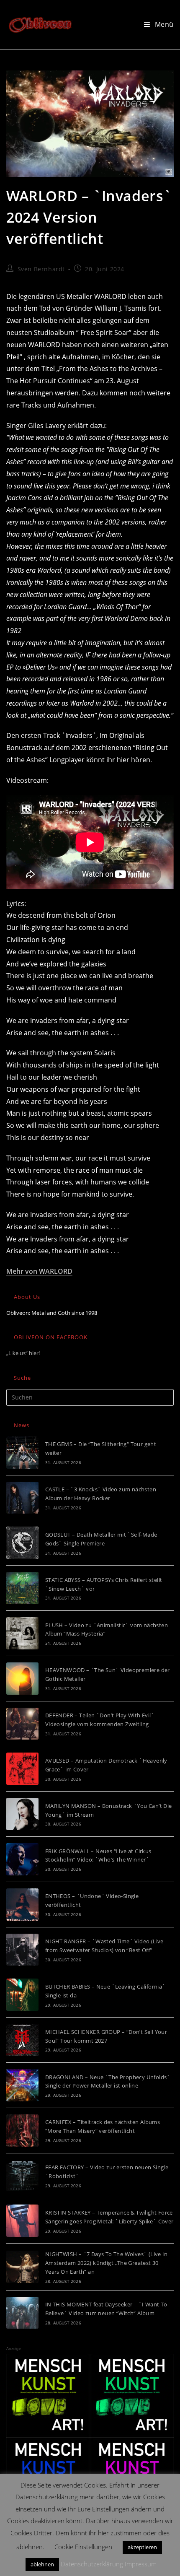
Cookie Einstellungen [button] (83, 2547)
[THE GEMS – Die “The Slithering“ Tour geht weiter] (22, 1453)
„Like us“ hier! (23, 1353)
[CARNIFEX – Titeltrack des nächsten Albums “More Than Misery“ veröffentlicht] (22, 2131)
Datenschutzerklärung (92, 2564)
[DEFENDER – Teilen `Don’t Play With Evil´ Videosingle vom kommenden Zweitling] (22, 1724)
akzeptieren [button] (142, 2547)
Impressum (141, 2564)
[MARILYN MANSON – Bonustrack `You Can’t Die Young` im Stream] (22, 1814)
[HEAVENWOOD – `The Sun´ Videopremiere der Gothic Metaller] (22, 1679)
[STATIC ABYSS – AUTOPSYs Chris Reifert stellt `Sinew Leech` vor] (22, 1588)
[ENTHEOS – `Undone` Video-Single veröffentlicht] (22, 1905)
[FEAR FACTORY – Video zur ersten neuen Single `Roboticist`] (22, 2176)
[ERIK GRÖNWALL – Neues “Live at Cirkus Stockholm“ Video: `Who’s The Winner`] (22, 1859)
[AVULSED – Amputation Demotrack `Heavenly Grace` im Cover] (22, 1769)
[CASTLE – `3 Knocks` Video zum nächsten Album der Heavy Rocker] (22, 1498)
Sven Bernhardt (41, 269)
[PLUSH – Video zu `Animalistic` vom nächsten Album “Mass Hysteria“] (22, 1633)
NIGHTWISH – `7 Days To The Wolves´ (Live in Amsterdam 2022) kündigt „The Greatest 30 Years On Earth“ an (106, 2263)
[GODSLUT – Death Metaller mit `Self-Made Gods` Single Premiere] (22, 1543)
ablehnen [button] (42, 2564)
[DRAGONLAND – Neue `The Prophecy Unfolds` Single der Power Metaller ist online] (22, 2085)
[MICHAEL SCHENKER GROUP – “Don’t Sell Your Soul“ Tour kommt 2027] (22, 2040)
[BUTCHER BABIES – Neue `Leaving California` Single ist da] (22, 1995)
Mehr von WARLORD (39, 1271)
